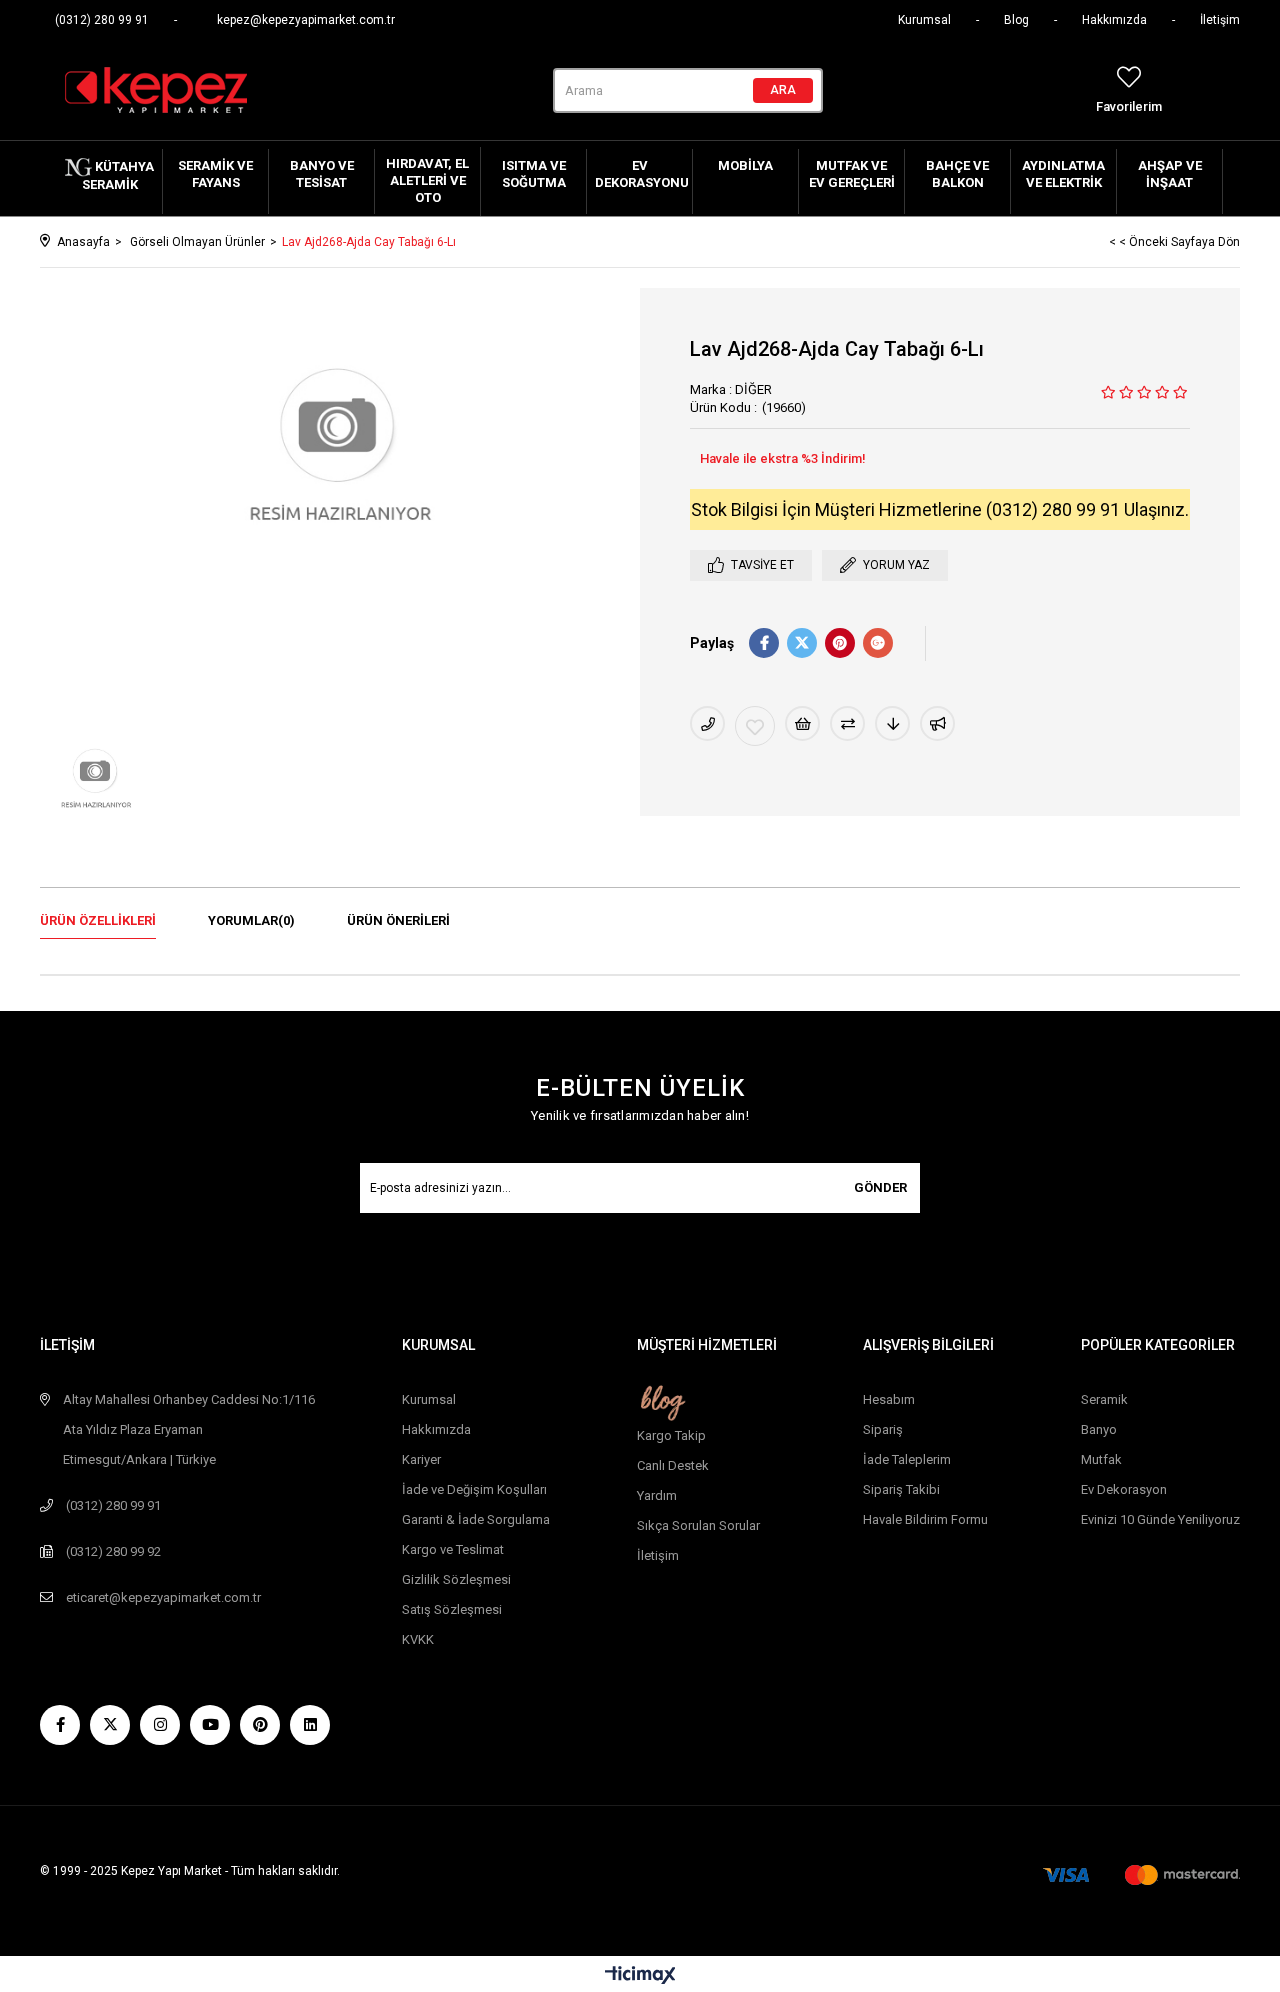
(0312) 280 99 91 (102, 20)
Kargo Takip (671, 1435)
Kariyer (421, 1459)
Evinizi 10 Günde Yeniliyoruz (1160, 1519)
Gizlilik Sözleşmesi (456, 1579)
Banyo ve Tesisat (322, 174)
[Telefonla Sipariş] (707, 723)
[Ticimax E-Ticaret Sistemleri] (640, 1976)
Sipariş (883, 1429)
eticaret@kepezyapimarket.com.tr (163, 1597)
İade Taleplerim (907, 1459)
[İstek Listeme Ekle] (802, 723)
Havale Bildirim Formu (925, 1519)
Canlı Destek (673, 1465)
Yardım (657, 1495)
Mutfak (1101, 1459)
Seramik (1104, 1399)
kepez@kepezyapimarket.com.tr (306, 20)
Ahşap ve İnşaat (1170, 174)
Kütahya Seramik (118, 175)
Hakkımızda (1114, 20)
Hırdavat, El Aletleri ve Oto (427, 180)
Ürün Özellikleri (98, 920)
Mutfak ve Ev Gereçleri (852, 174)
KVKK (418, 1639)
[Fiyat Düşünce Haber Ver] (892, 723)
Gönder (880, 1187)
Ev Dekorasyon (1124, 1489)
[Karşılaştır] (847, 723)
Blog (1016, 20)
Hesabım (889, 1399)
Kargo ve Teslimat (453, 1549)
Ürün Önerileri (398, 920)
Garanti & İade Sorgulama (476, 1519)
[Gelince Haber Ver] (937, 723)
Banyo (1099, 1429)
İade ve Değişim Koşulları (474, 1489)
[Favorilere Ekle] (755, 726)
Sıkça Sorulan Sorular (698, 1525)
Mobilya (745, 165)
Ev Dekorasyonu (642, 174)
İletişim (1220, 20)
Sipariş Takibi (901, 1489)
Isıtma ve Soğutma (534, 174)
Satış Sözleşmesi (452, 1609)
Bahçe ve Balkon (957, 174)
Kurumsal (924, 20)
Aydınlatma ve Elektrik (1063, 174)
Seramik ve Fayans (215, 174)
